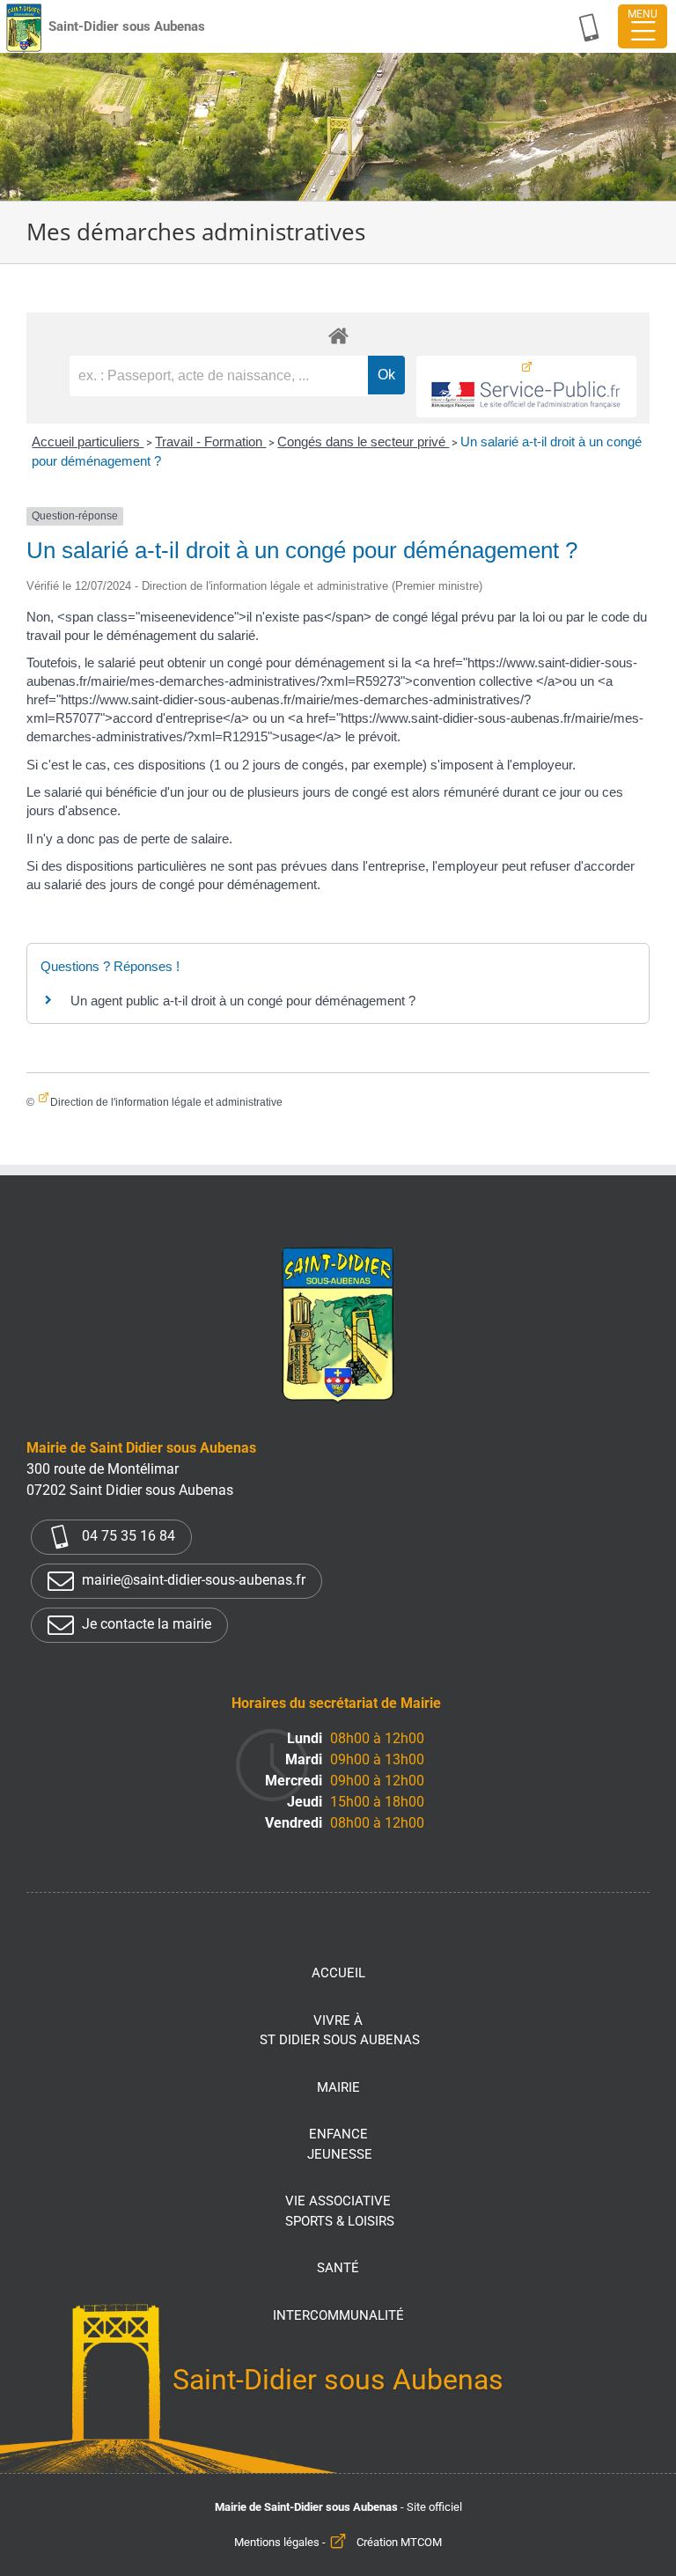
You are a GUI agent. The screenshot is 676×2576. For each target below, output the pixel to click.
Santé (338, 2268)
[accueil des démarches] (338, 335)
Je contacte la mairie (145, 1624)
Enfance (340, 2144)
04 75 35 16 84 (127, 1536)
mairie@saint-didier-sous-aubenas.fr (192, 1580)
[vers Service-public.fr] (526, 386)
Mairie (338, 2087)
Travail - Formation (210, 442)
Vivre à (340, 2031)
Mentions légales (277, 2542)
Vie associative (340, 2211)
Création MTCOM (399, 2542)
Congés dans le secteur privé (363, 442)
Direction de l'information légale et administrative (166, 1102)
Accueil (338, 1973)
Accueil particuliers (88, 442)
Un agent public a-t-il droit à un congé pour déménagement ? (243, 1001)
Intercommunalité (338, 2315)
